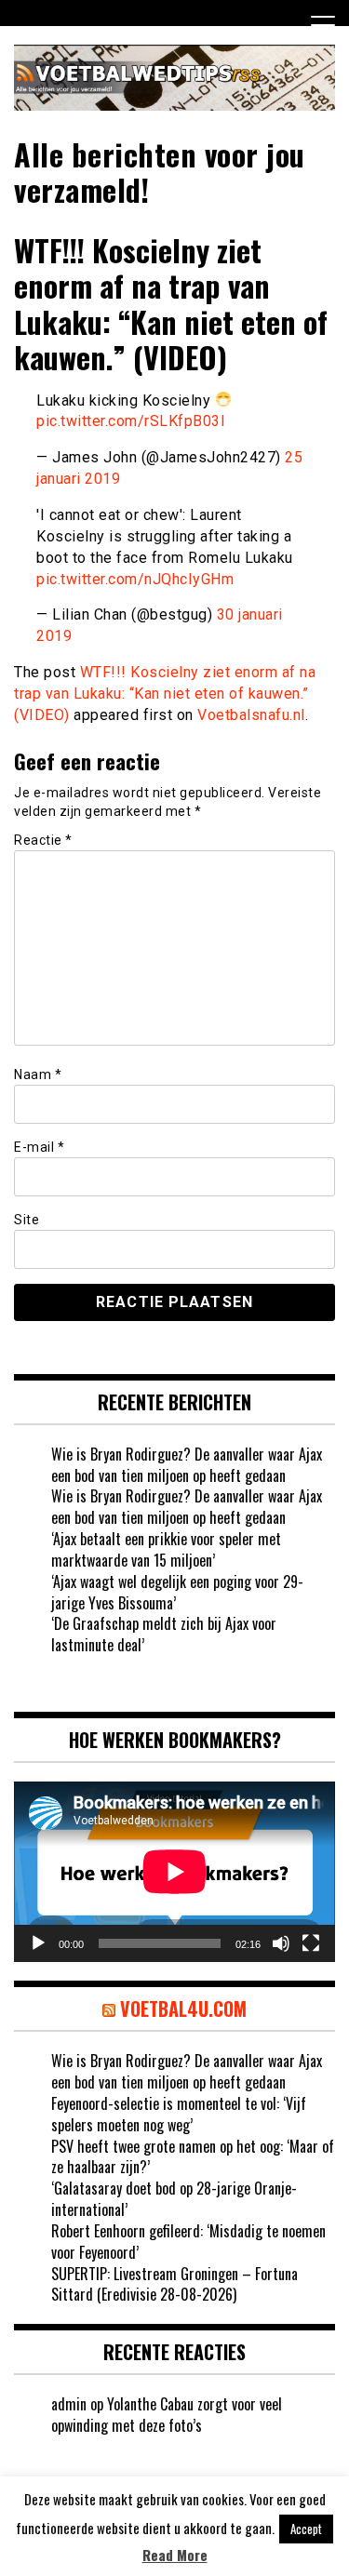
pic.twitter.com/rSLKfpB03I (131, 421)
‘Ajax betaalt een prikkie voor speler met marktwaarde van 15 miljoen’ (166, 1549)
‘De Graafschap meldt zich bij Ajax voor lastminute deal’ (164, 1634)
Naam (38, 1074)
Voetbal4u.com (183, 2009)
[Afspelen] (38, 1943)
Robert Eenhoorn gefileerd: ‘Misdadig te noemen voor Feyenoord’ (188, 2242)
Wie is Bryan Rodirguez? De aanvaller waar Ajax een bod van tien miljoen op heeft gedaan (187, 1465)
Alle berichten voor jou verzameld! (160, 172)
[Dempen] (281, 1943)
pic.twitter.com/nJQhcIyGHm (135, 579)
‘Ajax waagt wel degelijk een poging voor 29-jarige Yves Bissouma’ (177, 1592)
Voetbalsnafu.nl (251, 715)
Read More (175, 2555)
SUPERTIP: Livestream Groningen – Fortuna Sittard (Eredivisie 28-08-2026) (174, 2284)
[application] (174, 1872)
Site (27, 1220)
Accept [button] (306, 2529)
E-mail (39, 1147)
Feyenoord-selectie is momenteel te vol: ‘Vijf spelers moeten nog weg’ (179, 2114)
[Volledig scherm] (311, 1943)
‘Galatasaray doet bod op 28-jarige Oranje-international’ (174, 2199)
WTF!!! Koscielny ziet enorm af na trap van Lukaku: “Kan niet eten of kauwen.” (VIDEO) (165, 694)
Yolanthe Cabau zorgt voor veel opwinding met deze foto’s (167, 2415)
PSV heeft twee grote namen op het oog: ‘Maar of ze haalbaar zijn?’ (193, 2157)
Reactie (43, 840)
